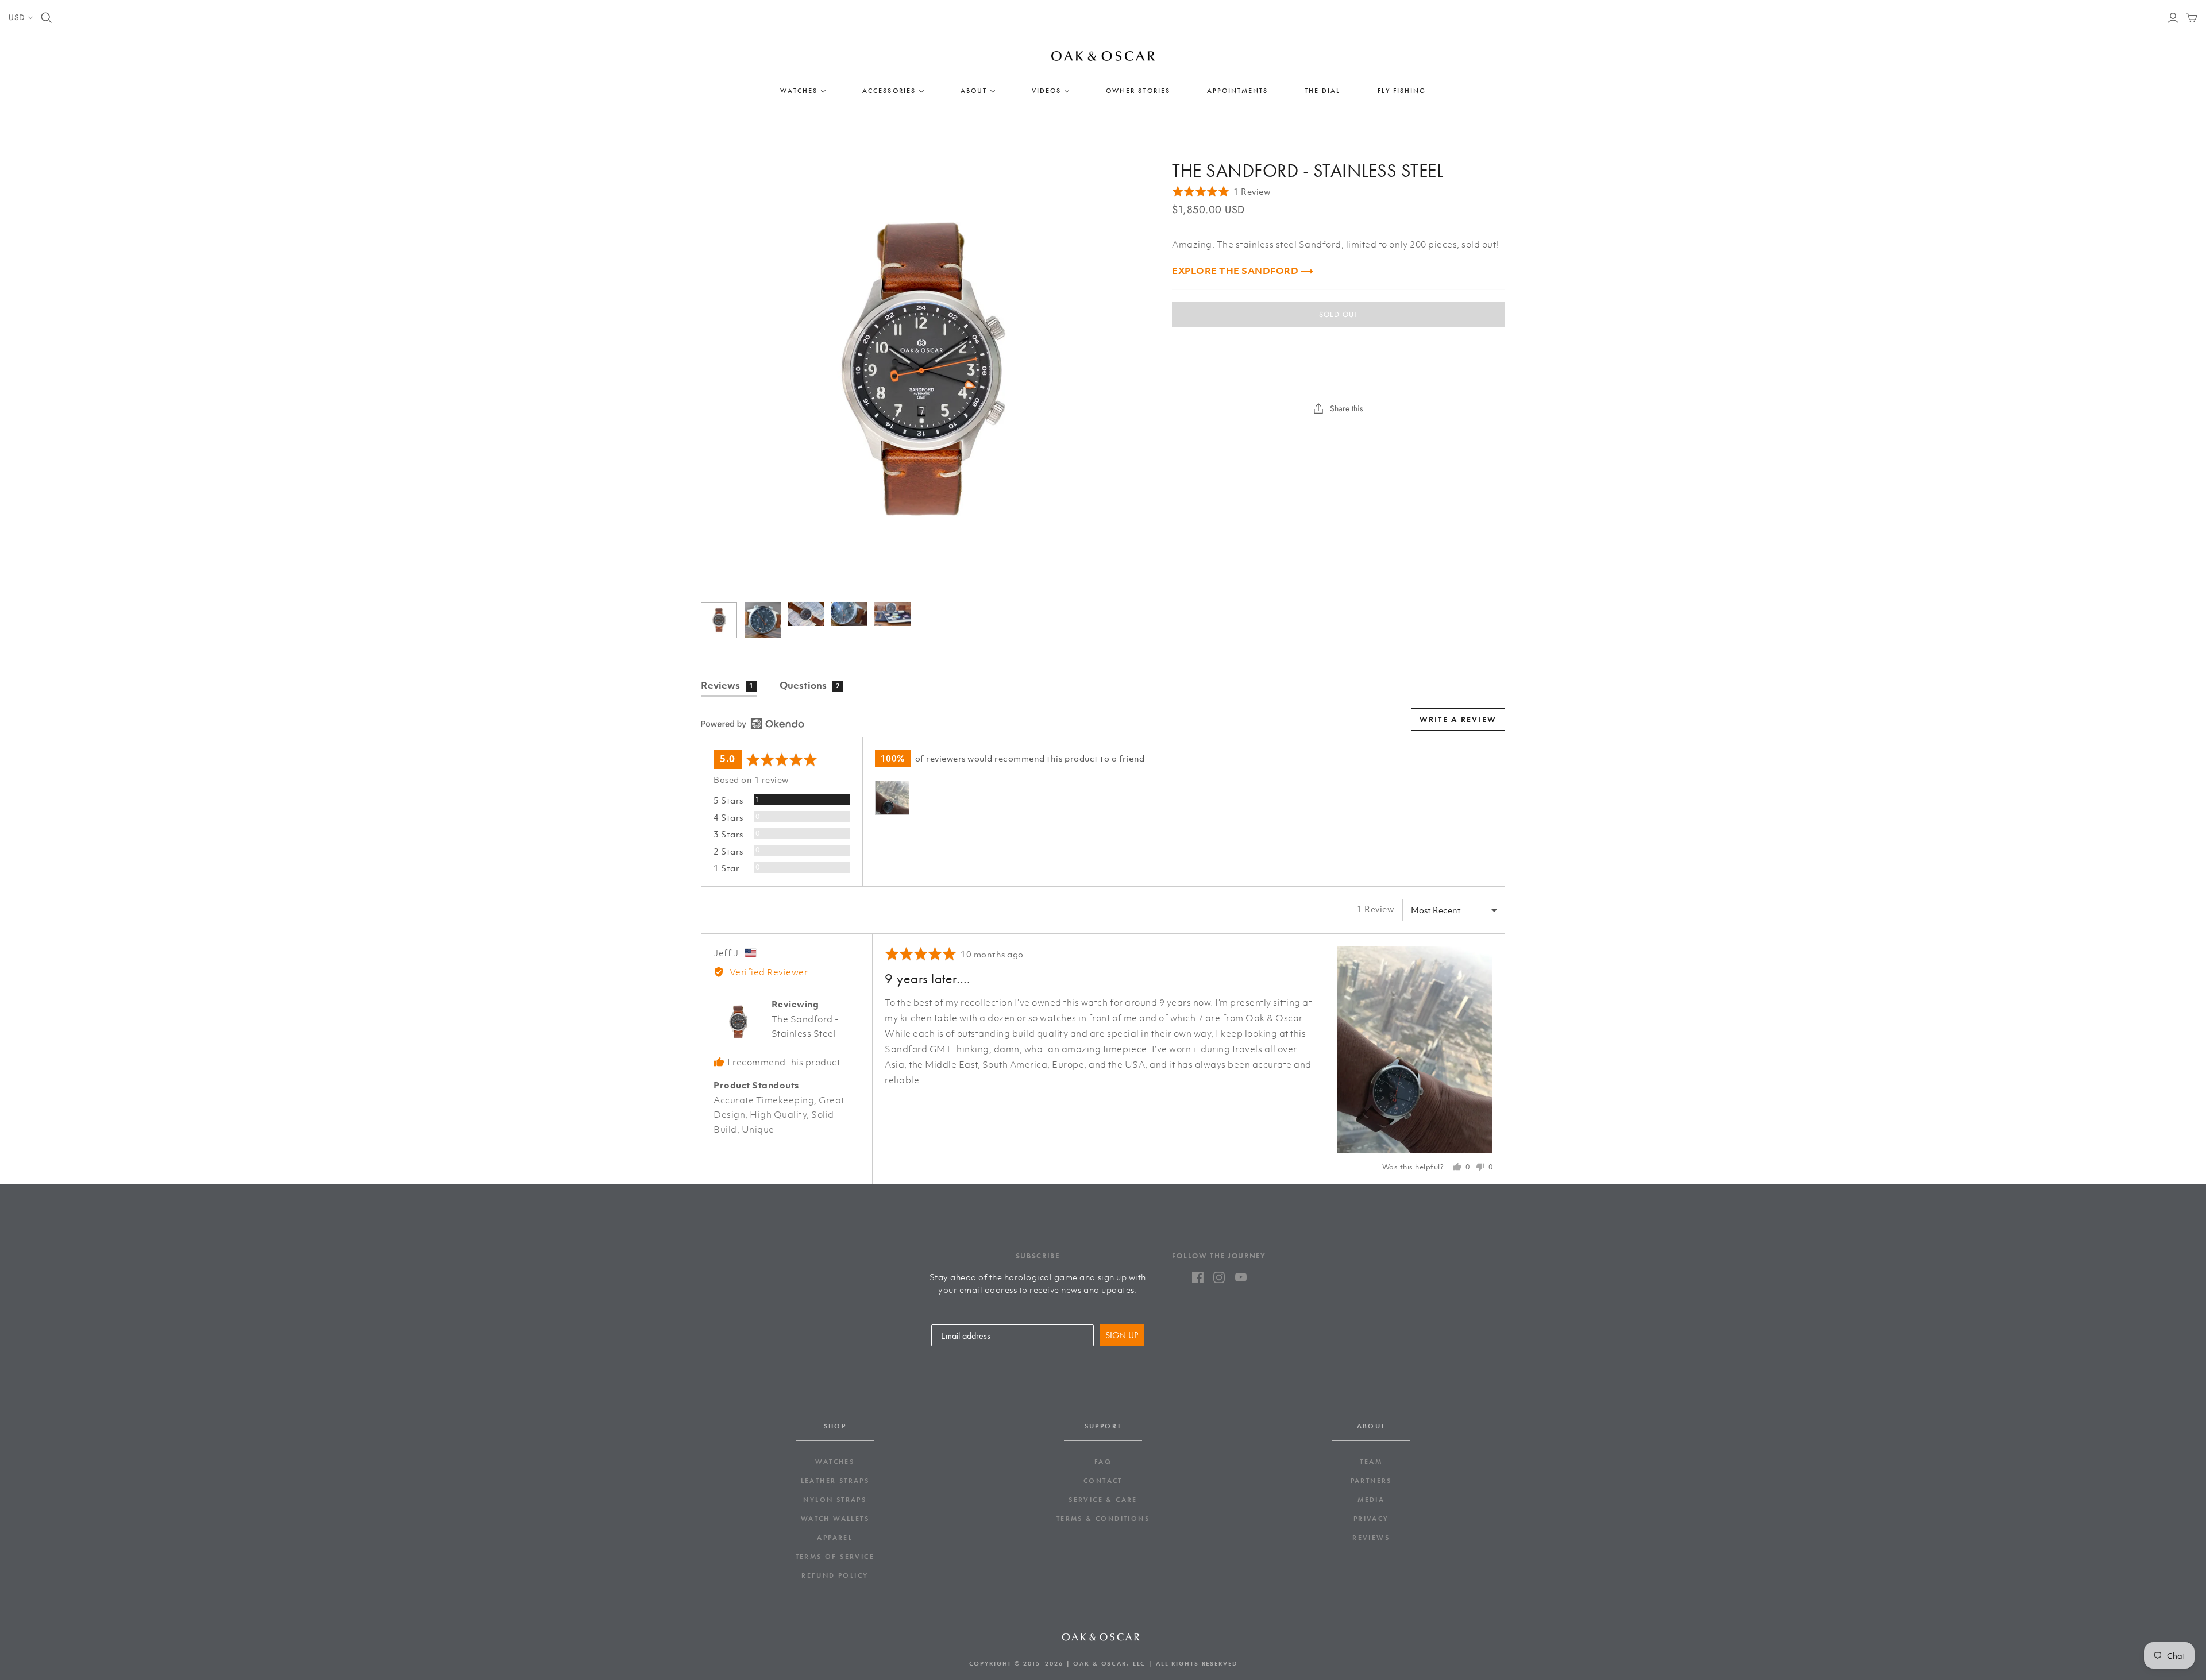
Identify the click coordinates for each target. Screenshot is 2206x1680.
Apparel (835, 1538)
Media (1371, 1500)
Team (1371, 1462)
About (974, 91)
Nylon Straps (835, 1500)
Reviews (1371, 1538)
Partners (1371, 1481)
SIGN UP (1122, 1335)
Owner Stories (1138, 91)
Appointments (1237, 91)
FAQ (1103, 1462)
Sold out (1339, 314)
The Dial (1322, 91)
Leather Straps (835, 1481)
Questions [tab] (810, 685)
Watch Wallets (835, 1519)
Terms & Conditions (1103, 1519)
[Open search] (47, 18)
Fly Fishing (1402, 91)
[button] (1221, 192)
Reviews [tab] (727, 685)
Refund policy (835, 1575)
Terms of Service (835, 1557)
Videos (1046, 91)
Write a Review (1458, 719)
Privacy (1371, 1519)
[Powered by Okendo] (753, 724)
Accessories (889, 91)
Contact (1103, 1481)
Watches (799, 91)
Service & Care (1103, 1500)
